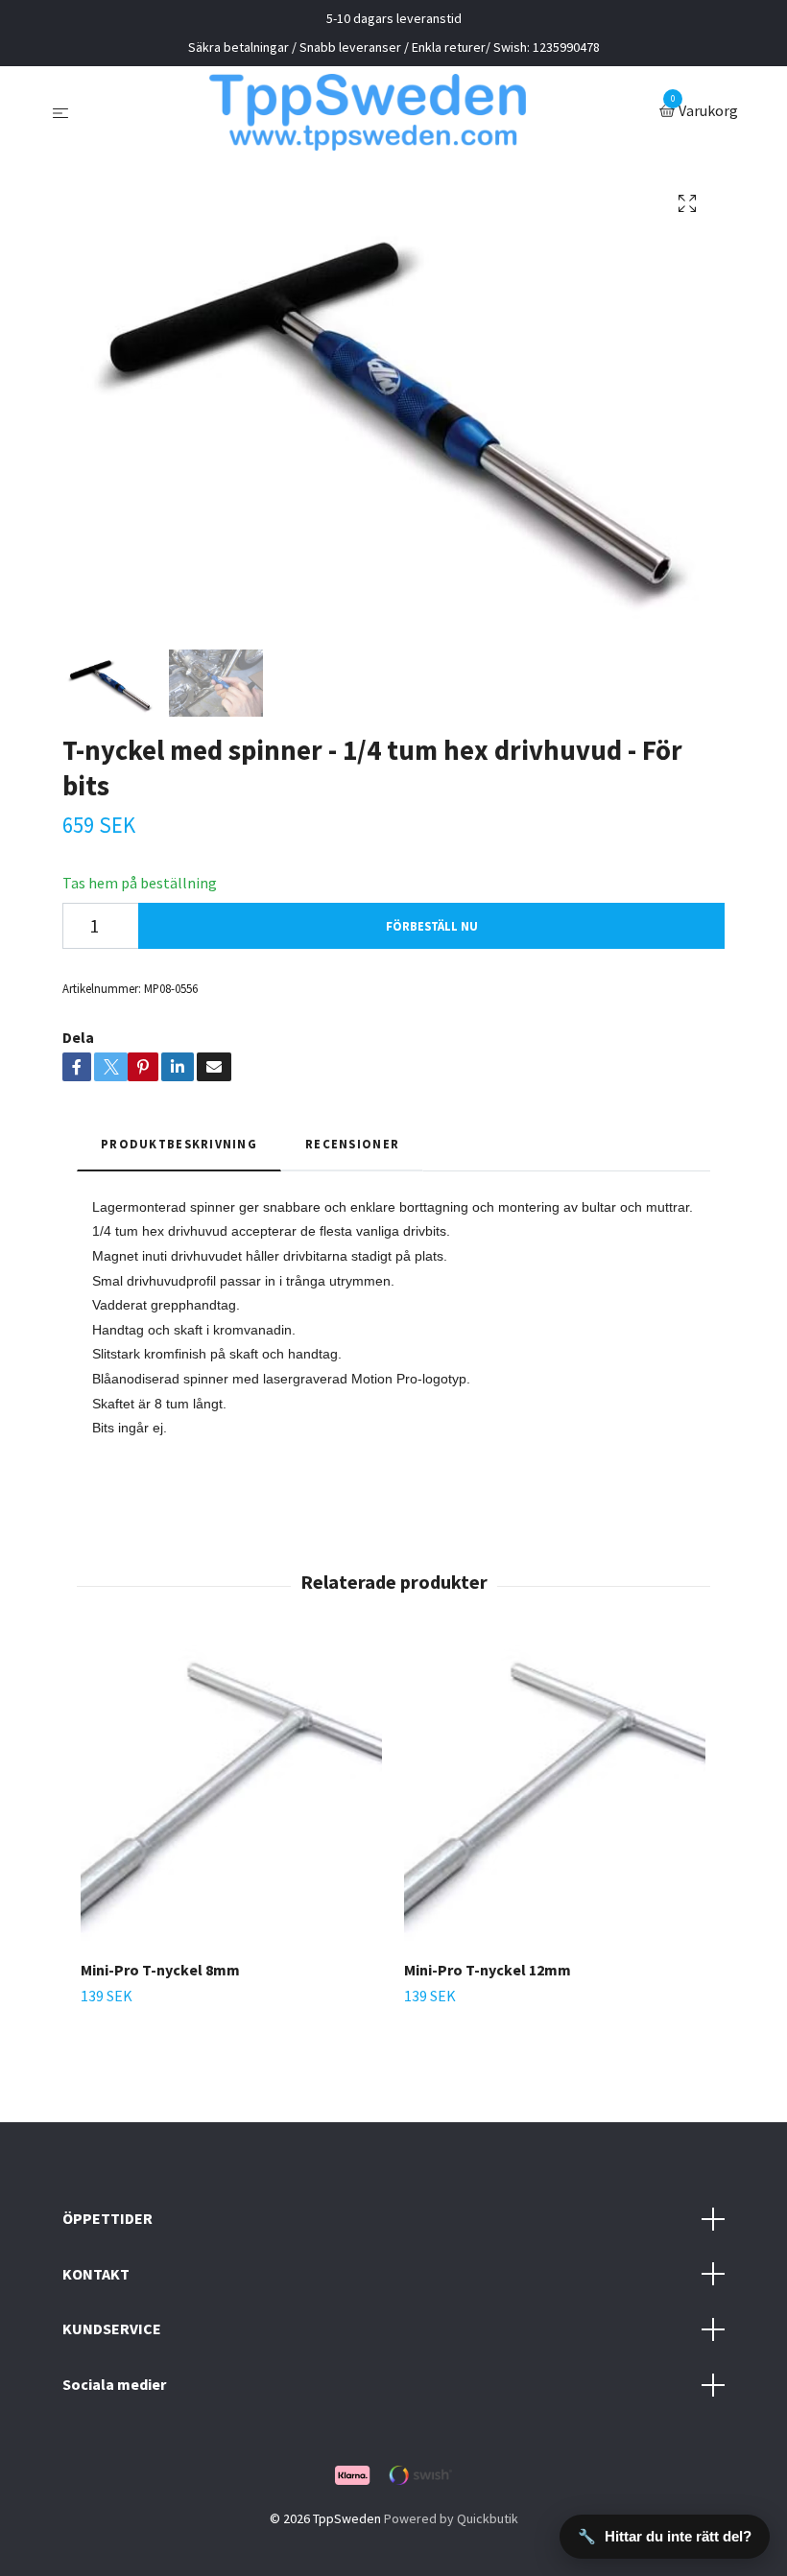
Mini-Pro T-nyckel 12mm (488, 1970)
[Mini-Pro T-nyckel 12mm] (555, 1794)
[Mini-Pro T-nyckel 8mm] (231, 1794)
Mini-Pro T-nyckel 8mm (160, 1970)
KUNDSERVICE (112, 2328)
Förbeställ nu (432, 926)
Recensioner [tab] (352, 1144)
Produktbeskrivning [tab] (179, 1144)
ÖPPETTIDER (107, 2218)
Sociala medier (114, 2384)
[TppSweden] (368, 112)
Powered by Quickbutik (451, 2518)
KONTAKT (96, 2274)
